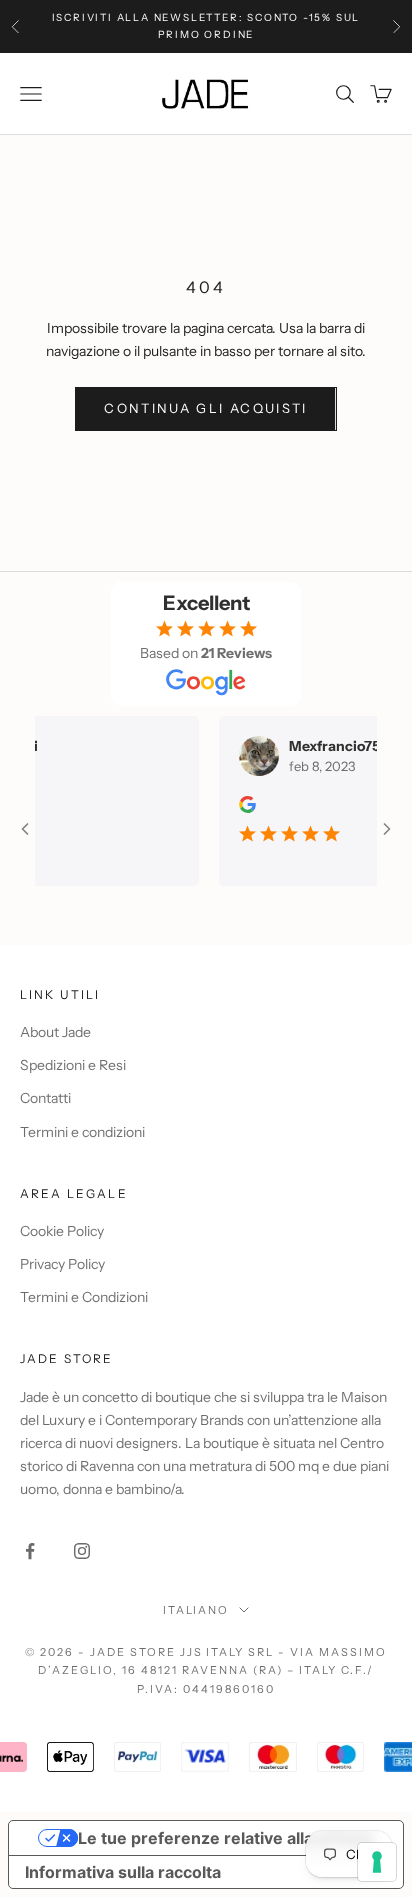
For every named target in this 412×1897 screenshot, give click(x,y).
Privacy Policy (62, 1264)
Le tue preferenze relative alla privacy (226, 1838)
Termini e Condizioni (84, 1297)
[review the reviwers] (239, 804)
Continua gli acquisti (205, 408)
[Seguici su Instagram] (82, 1551)
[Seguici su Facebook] (30, 1551)
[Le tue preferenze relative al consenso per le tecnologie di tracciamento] (377, 1862)
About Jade (55, 1032)
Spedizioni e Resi (73, 1065)
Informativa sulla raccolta (123, 1872)
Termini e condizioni (82, 1132)
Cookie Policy (62, 1231)
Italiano (196, 1610)
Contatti (45, 1098)
